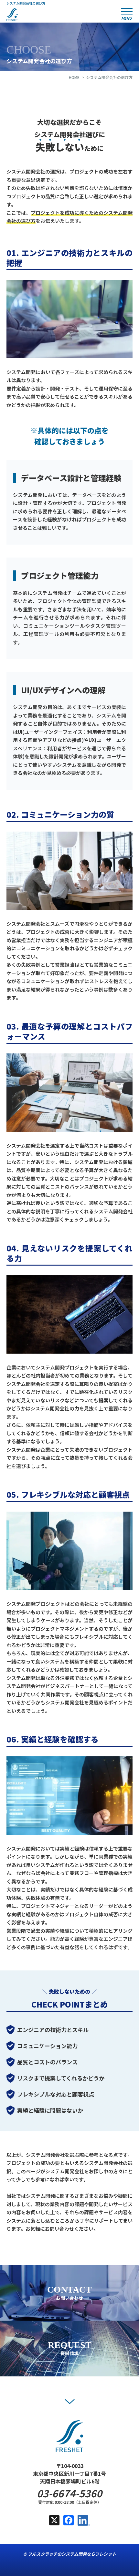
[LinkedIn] (84, 2521)
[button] (70, 2402)
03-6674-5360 (69, 2493)
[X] (54, 2521)
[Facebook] (69, 2521)
